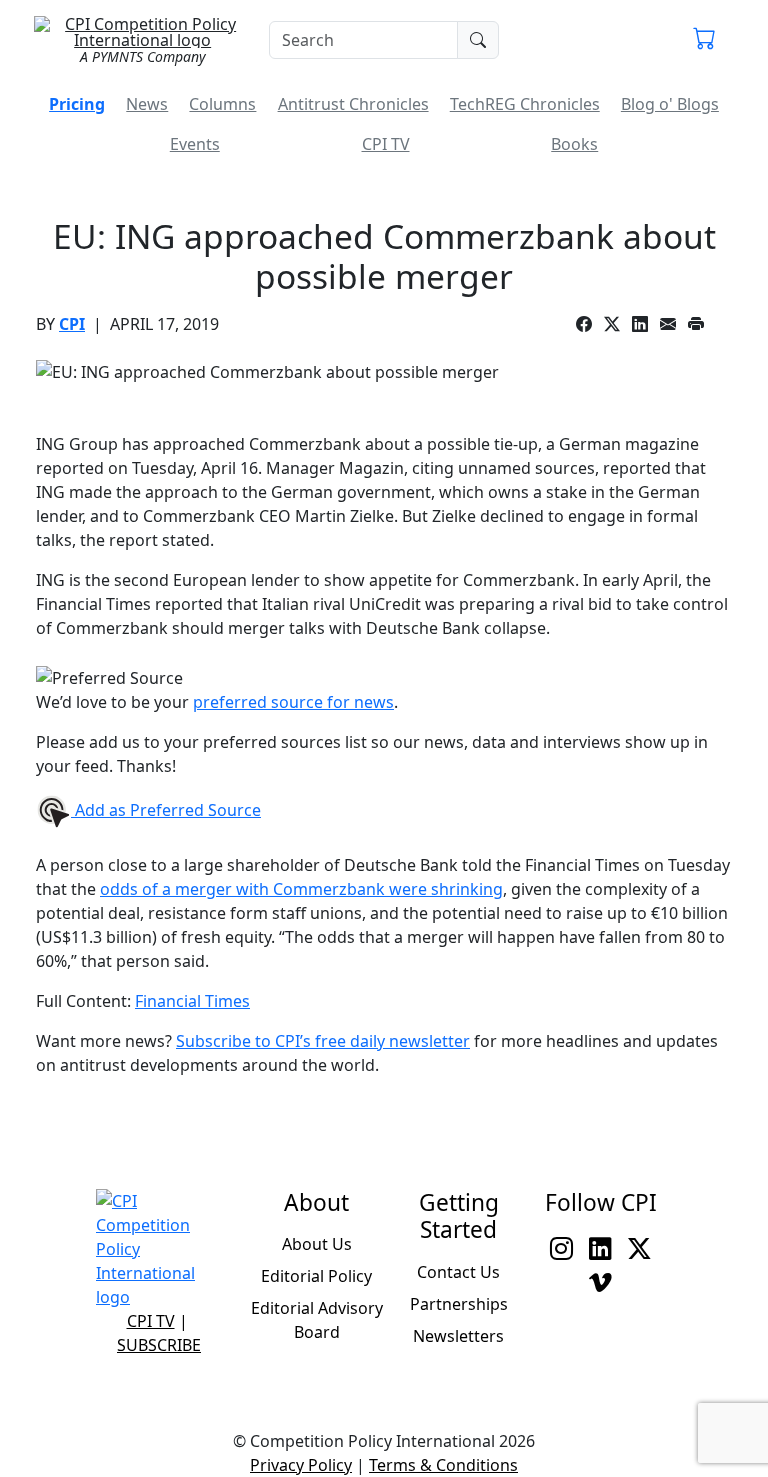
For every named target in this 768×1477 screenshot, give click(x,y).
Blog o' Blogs (670, 104)
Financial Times (192, 1001)
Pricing (77, 104)
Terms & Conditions (443, 1465)
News (147, 104)
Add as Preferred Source (166, 810)
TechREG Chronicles (525, 104)
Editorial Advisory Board (317, 1320)
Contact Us (458, 1272)
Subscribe (159, 1345)
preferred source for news (293, 702)
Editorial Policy (316, 1276)
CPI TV (386, 144)
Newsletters (458, 1336)
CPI (72, 324)
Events (195, 144)
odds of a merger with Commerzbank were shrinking (301, 889)
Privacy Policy (301, 1465)
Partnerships (459, 1304)
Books (574, 144)
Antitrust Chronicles (353, 104)
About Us (317, 1244)
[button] (704, 40)
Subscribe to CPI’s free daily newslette (319, 1041)
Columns (222, 104)
